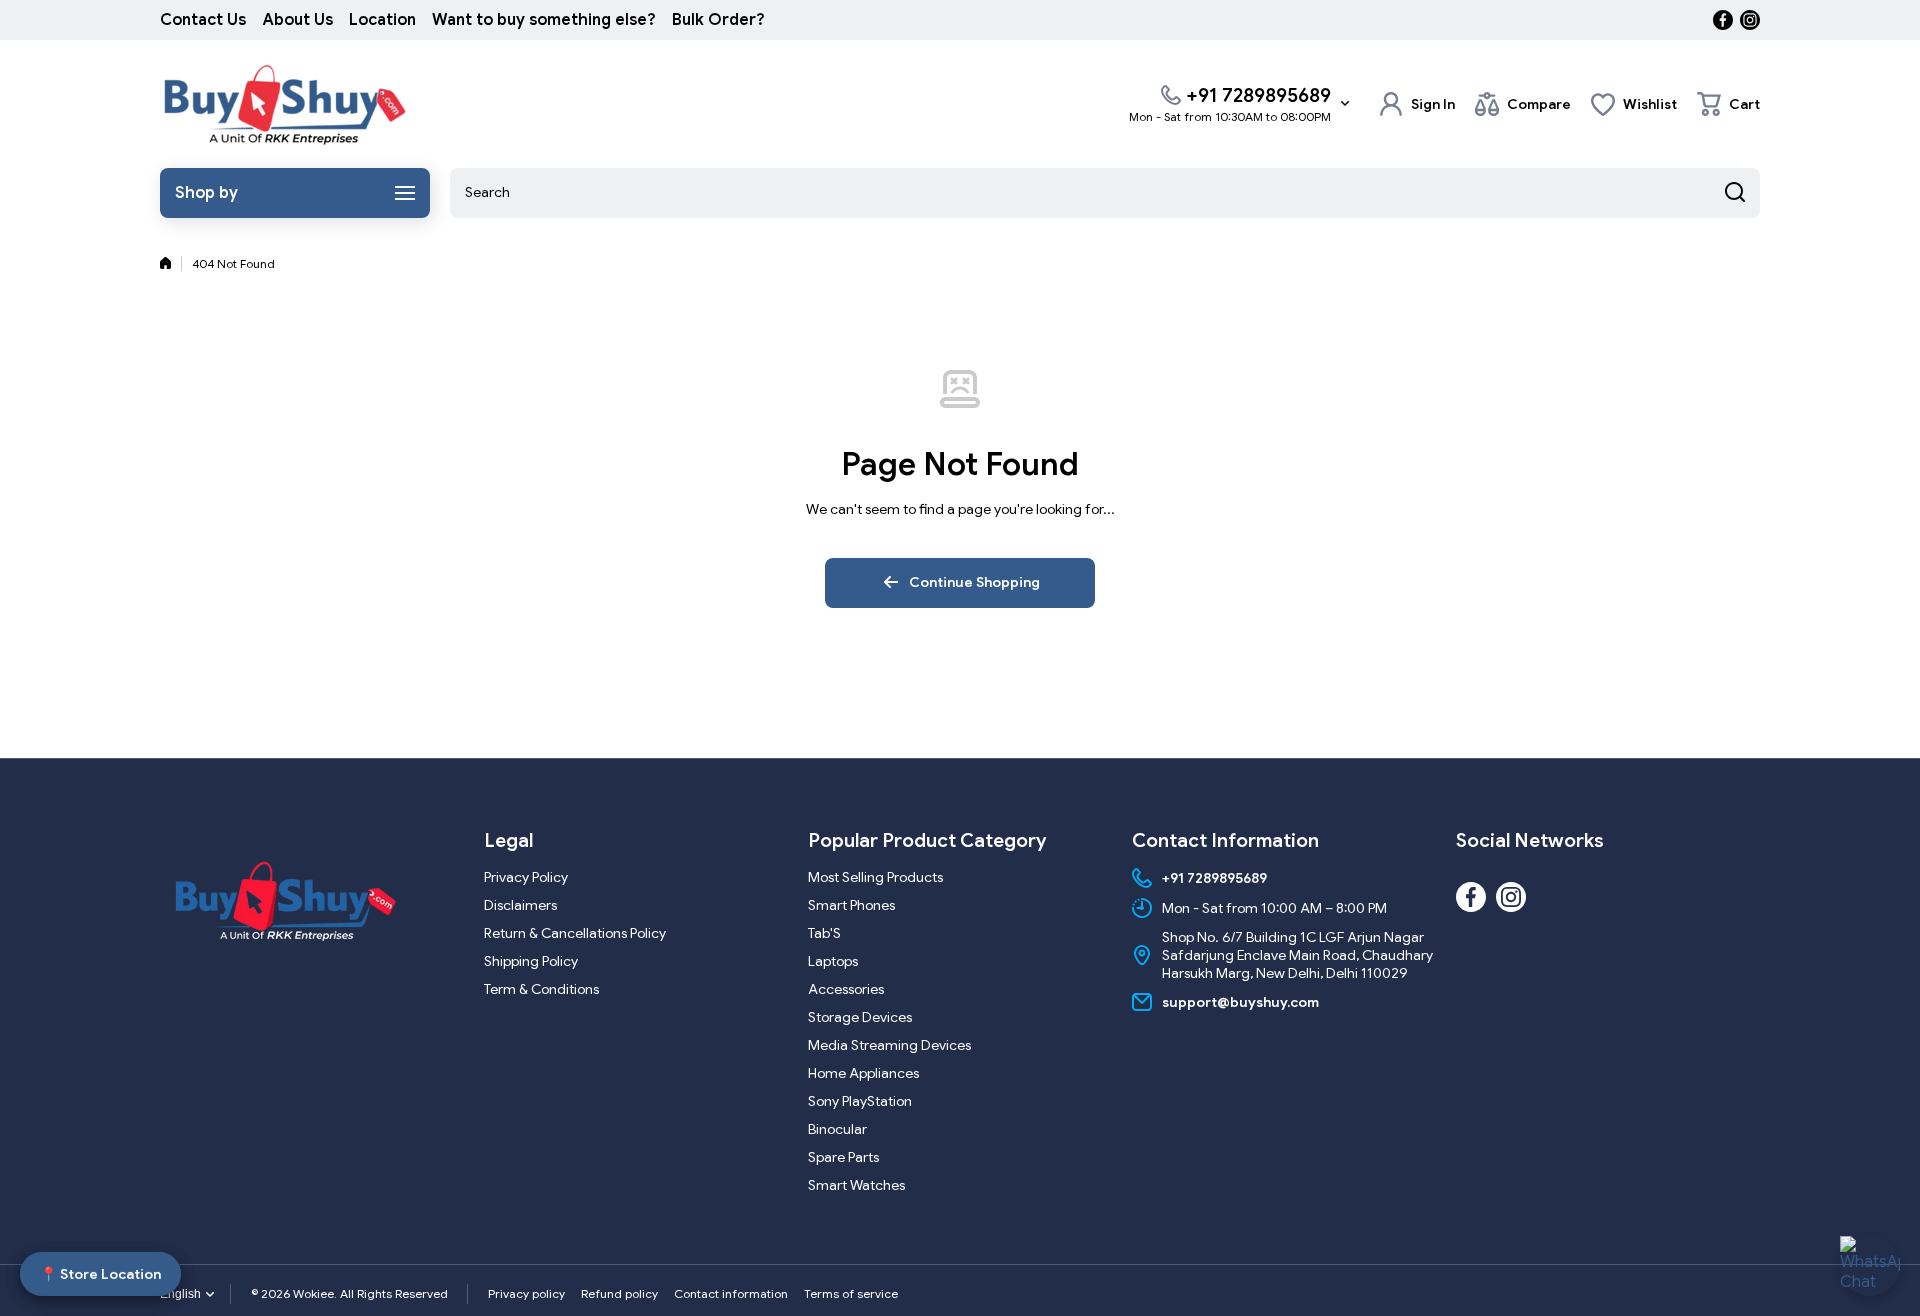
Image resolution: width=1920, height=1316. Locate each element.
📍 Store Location (100, 1271)
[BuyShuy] (285, 104)
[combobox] (1105, 193)
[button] (1728, 104)
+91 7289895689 (1258, 95)
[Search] (1735, 193)
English (180, 1294)
